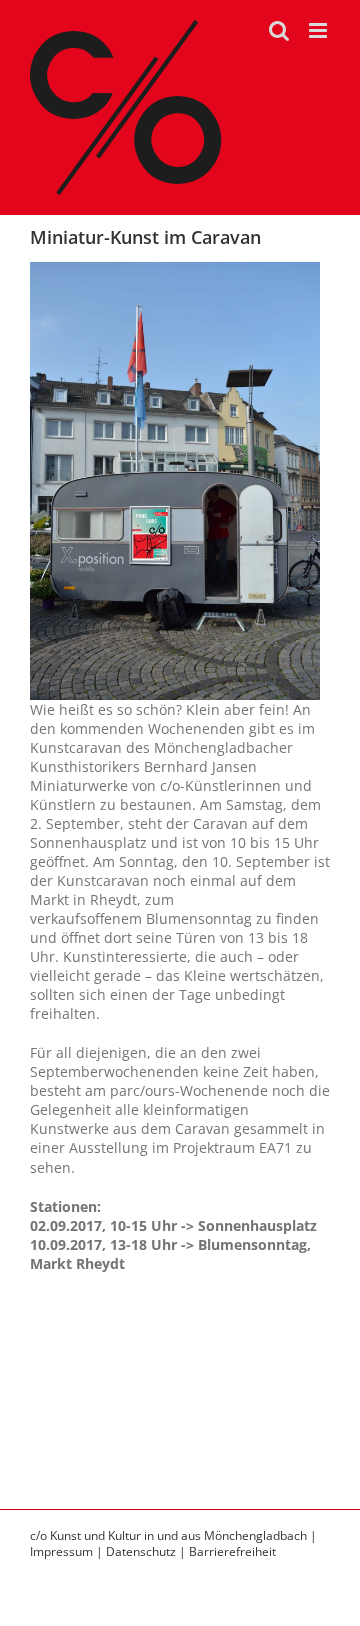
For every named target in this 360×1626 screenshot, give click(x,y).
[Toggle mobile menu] (319, 30)
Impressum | (68, 1551)
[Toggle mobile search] (279, 30)
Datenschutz (141, 1551)
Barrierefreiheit (232, 1551)
